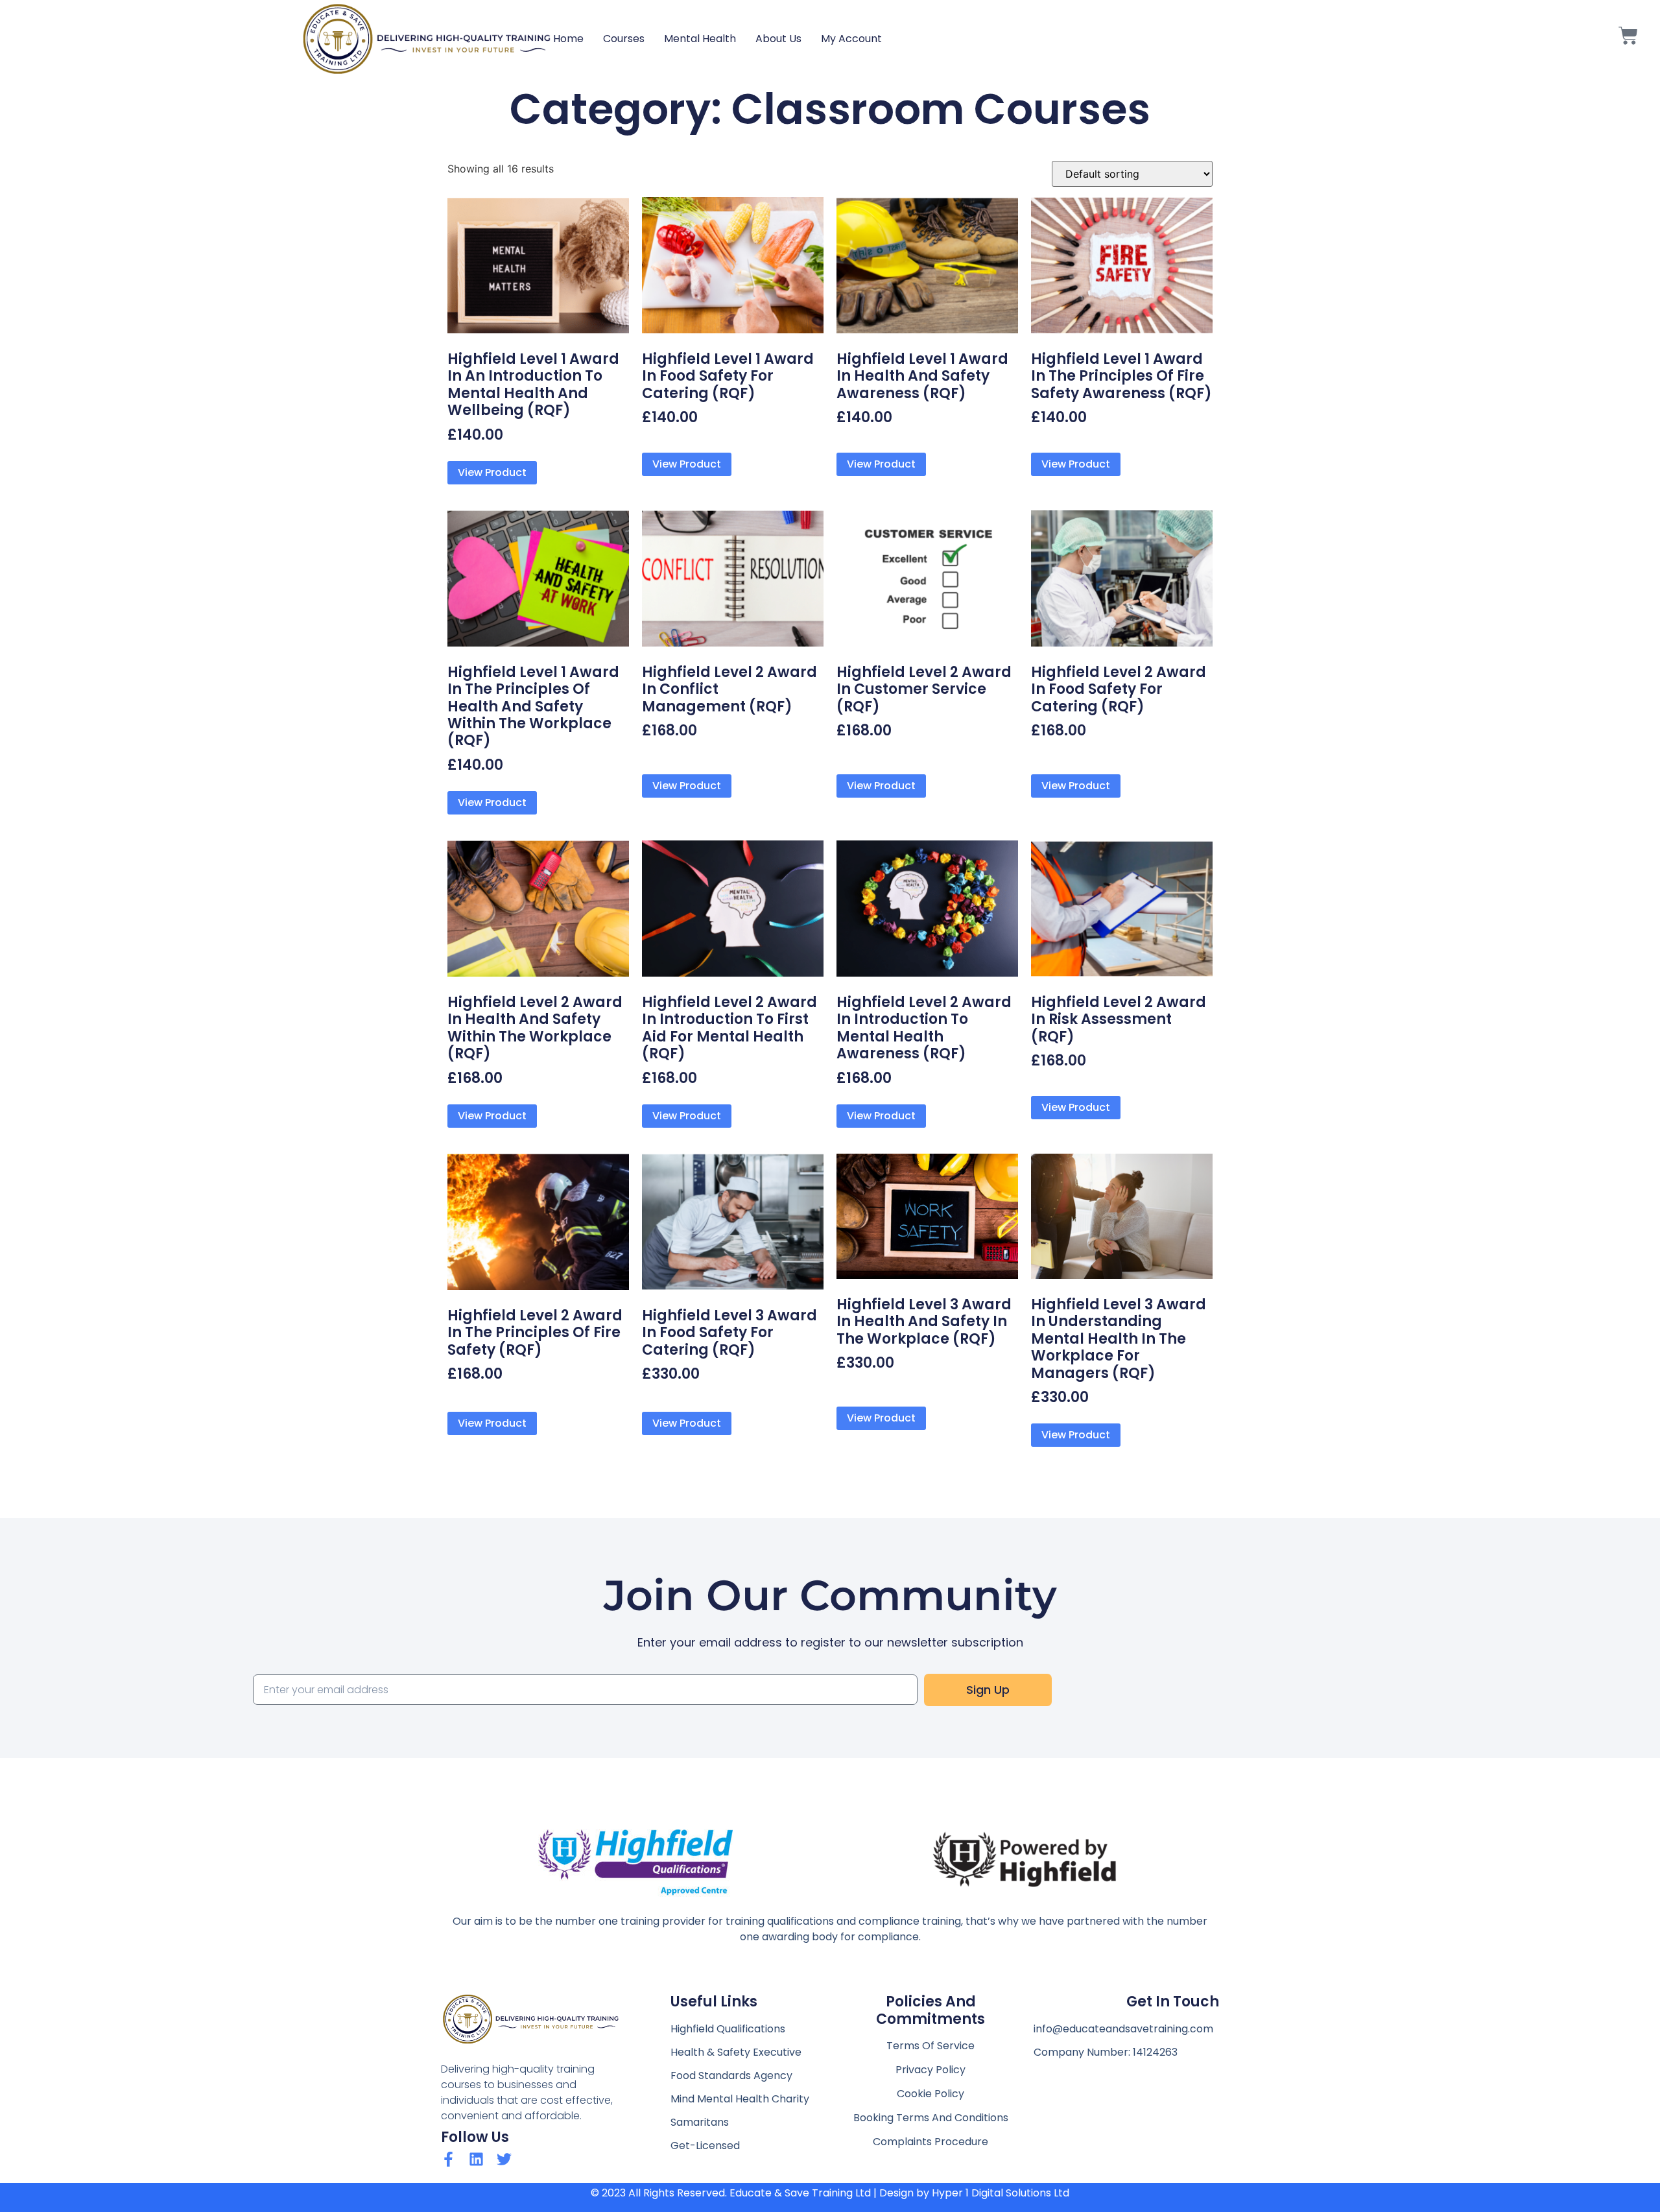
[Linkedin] (476, 2159)
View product (492, 472)
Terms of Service (931, 2046)
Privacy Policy (931, 2070)
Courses (624, 39)
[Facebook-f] (448, 2159)
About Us (778, 39)
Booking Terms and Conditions (931, 2118)
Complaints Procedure (931, 2142)
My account (851, 39)
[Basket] (1628, 39)
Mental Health (700, 39)
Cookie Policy (931, 2094)
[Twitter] (504, 2159)
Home (568, 39)
